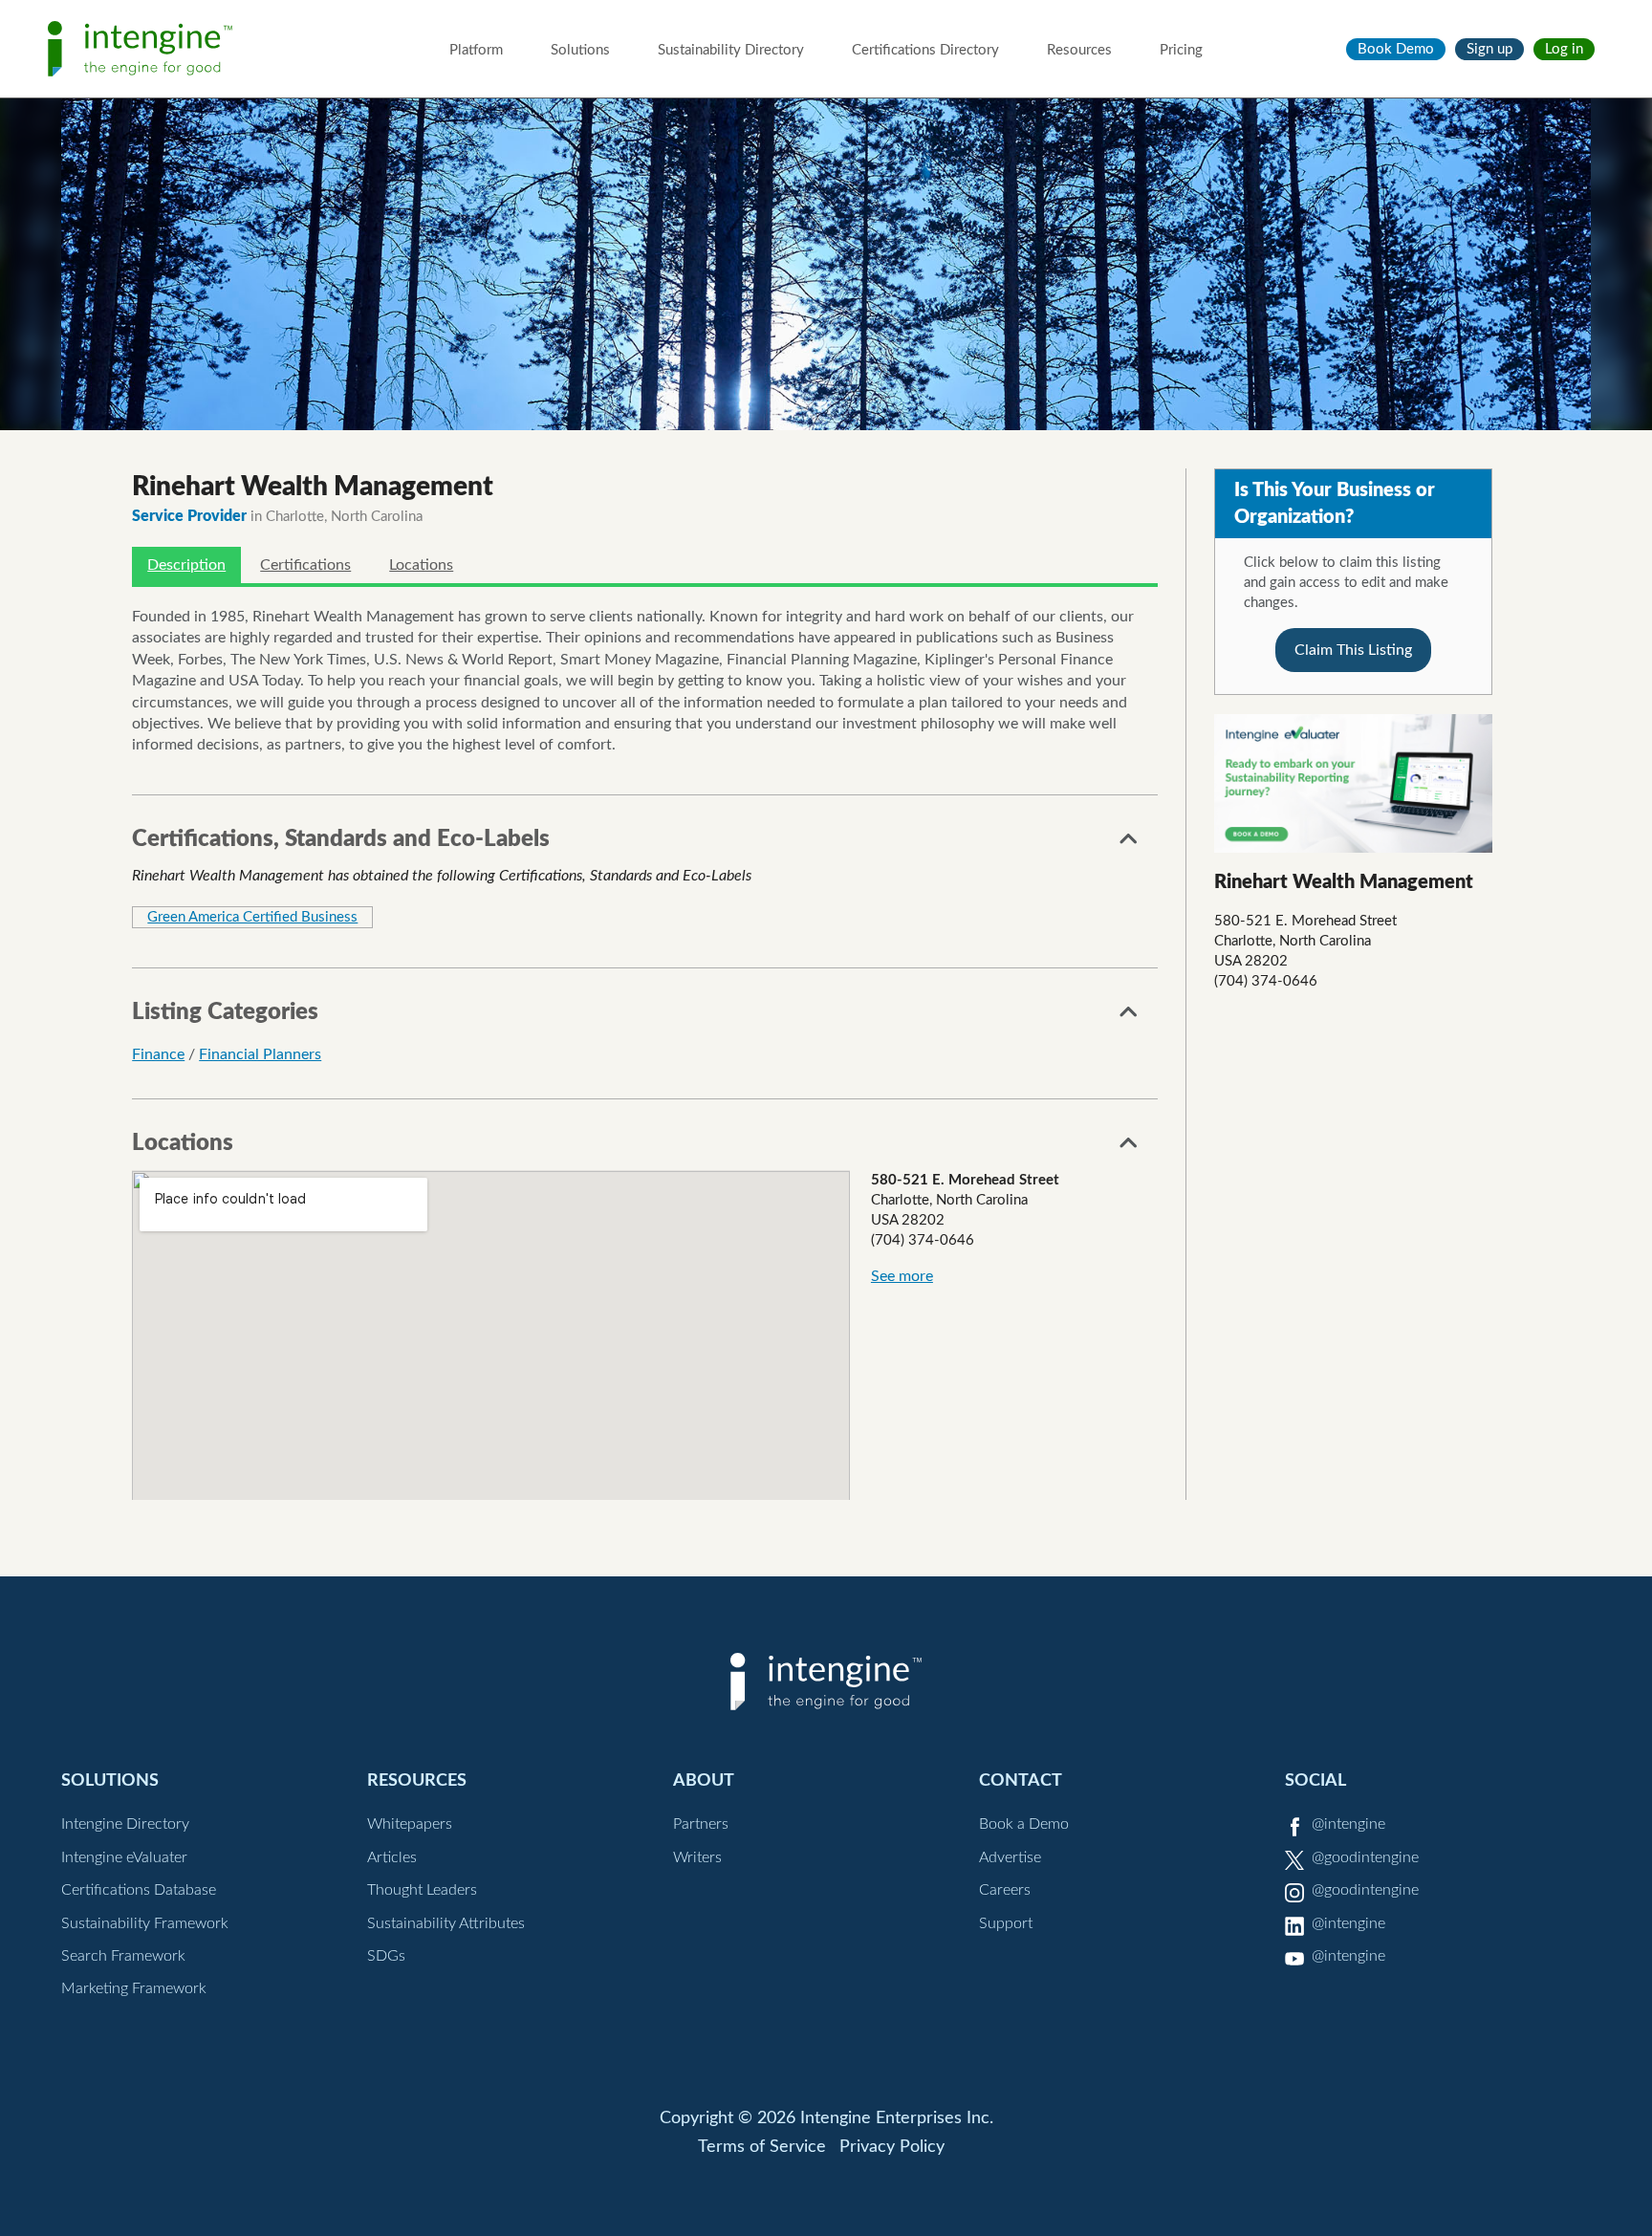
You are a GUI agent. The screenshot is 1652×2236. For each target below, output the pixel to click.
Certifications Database (139, 1890)
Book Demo (1396, 49)
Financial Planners (260, 1054)
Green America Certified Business (252, 917)
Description (186, 565)
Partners (701, 1824)
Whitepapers (410, 1824)
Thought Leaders (422, 1890)
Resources (1079, 50)
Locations (421, 565)
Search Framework (123, 1956)
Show (1129, 844)
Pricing (1181, 50)
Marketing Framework (134, 1988)
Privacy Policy (892, 2147)
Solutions (580, 50)
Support (1006, 1923)
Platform (476, 50)
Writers (697, 1857)
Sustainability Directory (731, 50)
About (704, 1780)
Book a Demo (1024, 1824)
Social (1315, 1780)
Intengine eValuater (124, 1857)
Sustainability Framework (145, 1923)
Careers (1005, 1890)
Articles (392, 1857)
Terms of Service (762, 2147)
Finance (158, 1054)
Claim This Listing (1353, 650)
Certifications (305, 565)
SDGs (386, 1956)
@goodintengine (1365, 1857)
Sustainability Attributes (446, 1923)
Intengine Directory (125, 1824)
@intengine (1348, 1824)
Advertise (1010, 1857)
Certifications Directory (925, 50)
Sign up (1489, 49)
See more (902, 1276)
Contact (1021, 1780)
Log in (1564, 49)
